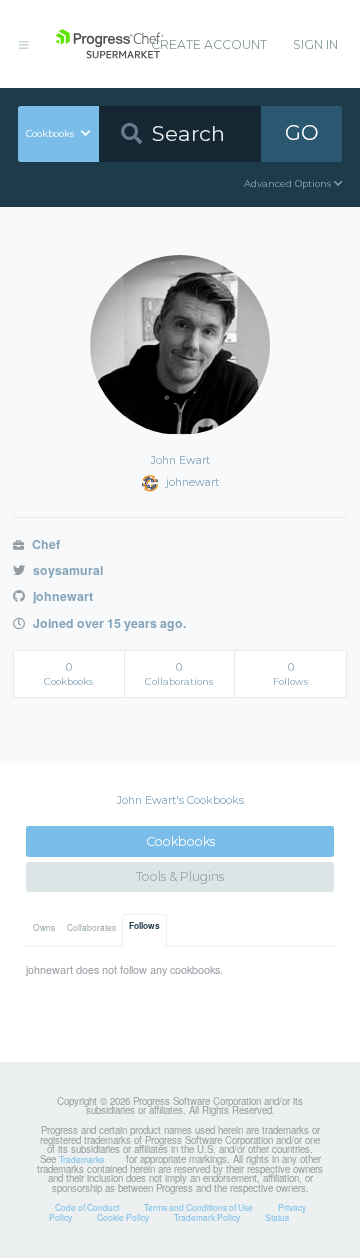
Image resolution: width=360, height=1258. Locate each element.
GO (302, 132)
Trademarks (81, 1159)
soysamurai (66, 570)
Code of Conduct (87, 1207)
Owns (44, 927)
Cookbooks (180, 841)
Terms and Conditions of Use (198, 1207)
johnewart (61, 596)
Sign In (315, 44)
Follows (144, 926)
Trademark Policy (207, 1217)
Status (277, 1217)
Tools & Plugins (180, 876)
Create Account (209, 44)
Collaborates (91, 927)
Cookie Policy (123, 1217)
